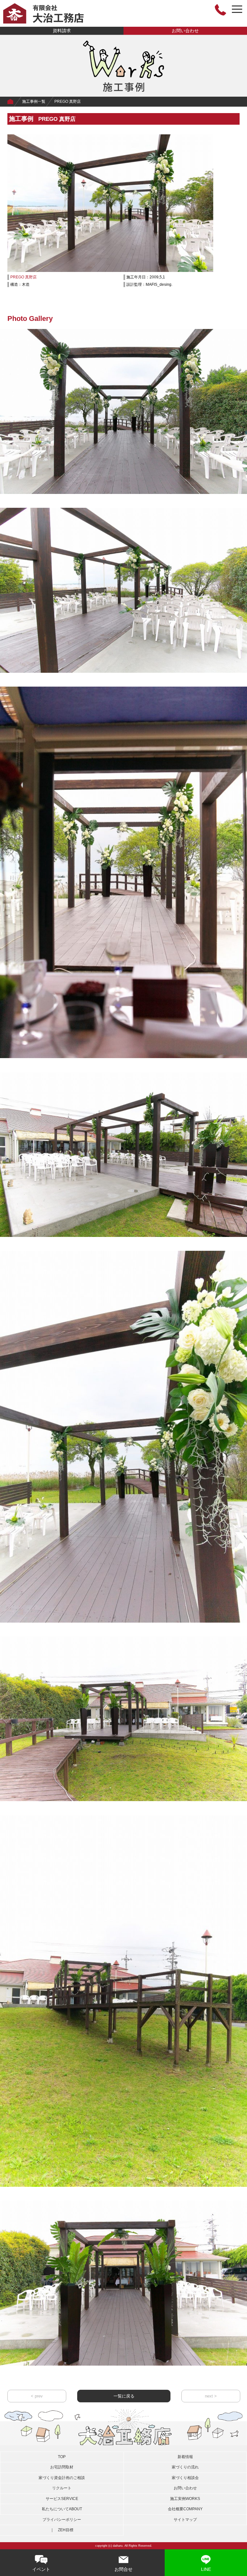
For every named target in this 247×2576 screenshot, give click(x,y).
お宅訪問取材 (62, 2467)
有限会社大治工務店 (43, 13)
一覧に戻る (124, 2396)
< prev (37, 2396)
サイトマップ (185, 2520)
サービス (62, 2499)
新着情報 (185, 2457)
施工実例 (185, 2499)
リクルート (62, 2488)
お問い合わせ (185, 31)
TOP (62, 2457)
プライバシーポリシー (62, 2520)
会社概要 (185, 2509)
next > (211, 2396)
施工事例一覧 (34, 101)
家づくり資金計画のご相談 (62, 2478)
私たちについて (62, 2509)
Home (10, 102)
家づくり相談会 (185, 2478)
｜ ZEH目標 (62, 2530)
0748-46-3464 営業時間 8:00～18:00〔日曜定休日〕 (220, 10)
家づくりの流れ (185, 2467)
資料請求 (62, 31)
